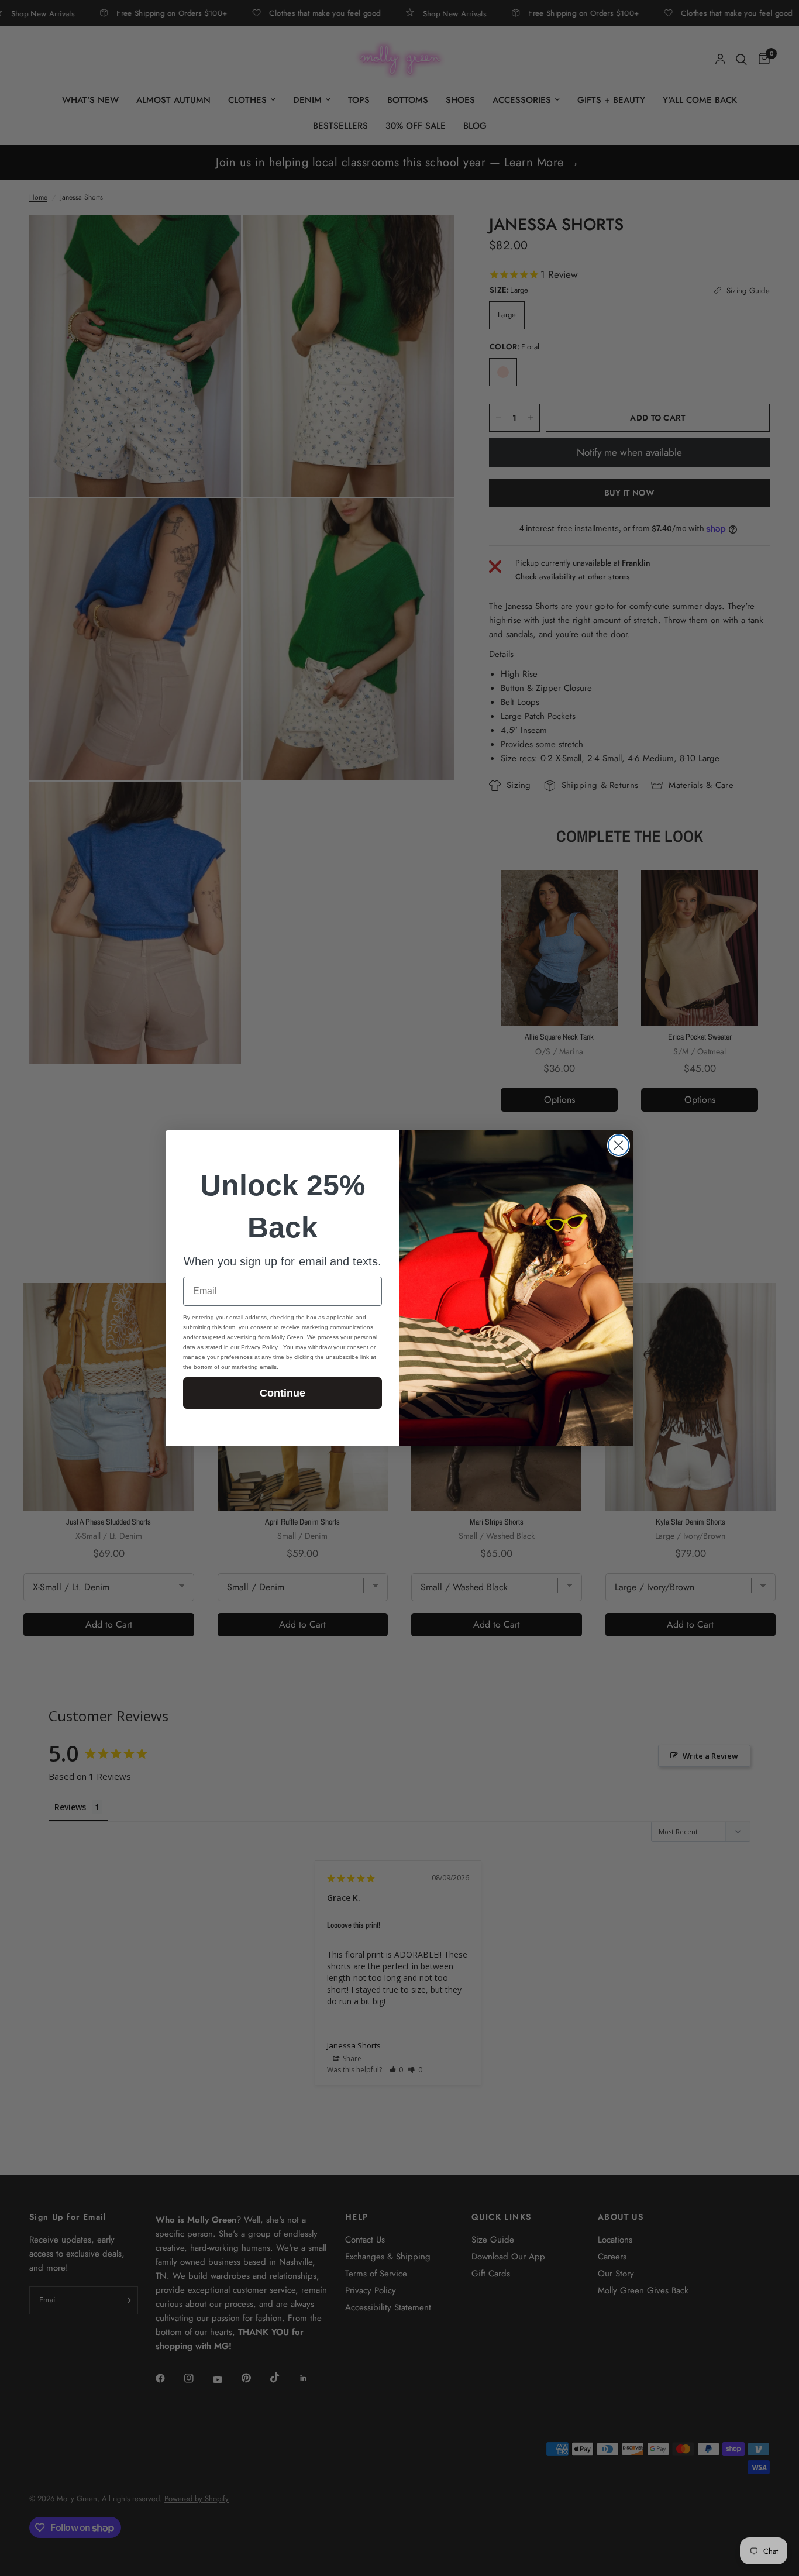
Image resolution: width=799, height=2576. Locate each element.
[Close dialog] (619, 1145)
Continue (283, 1393)
